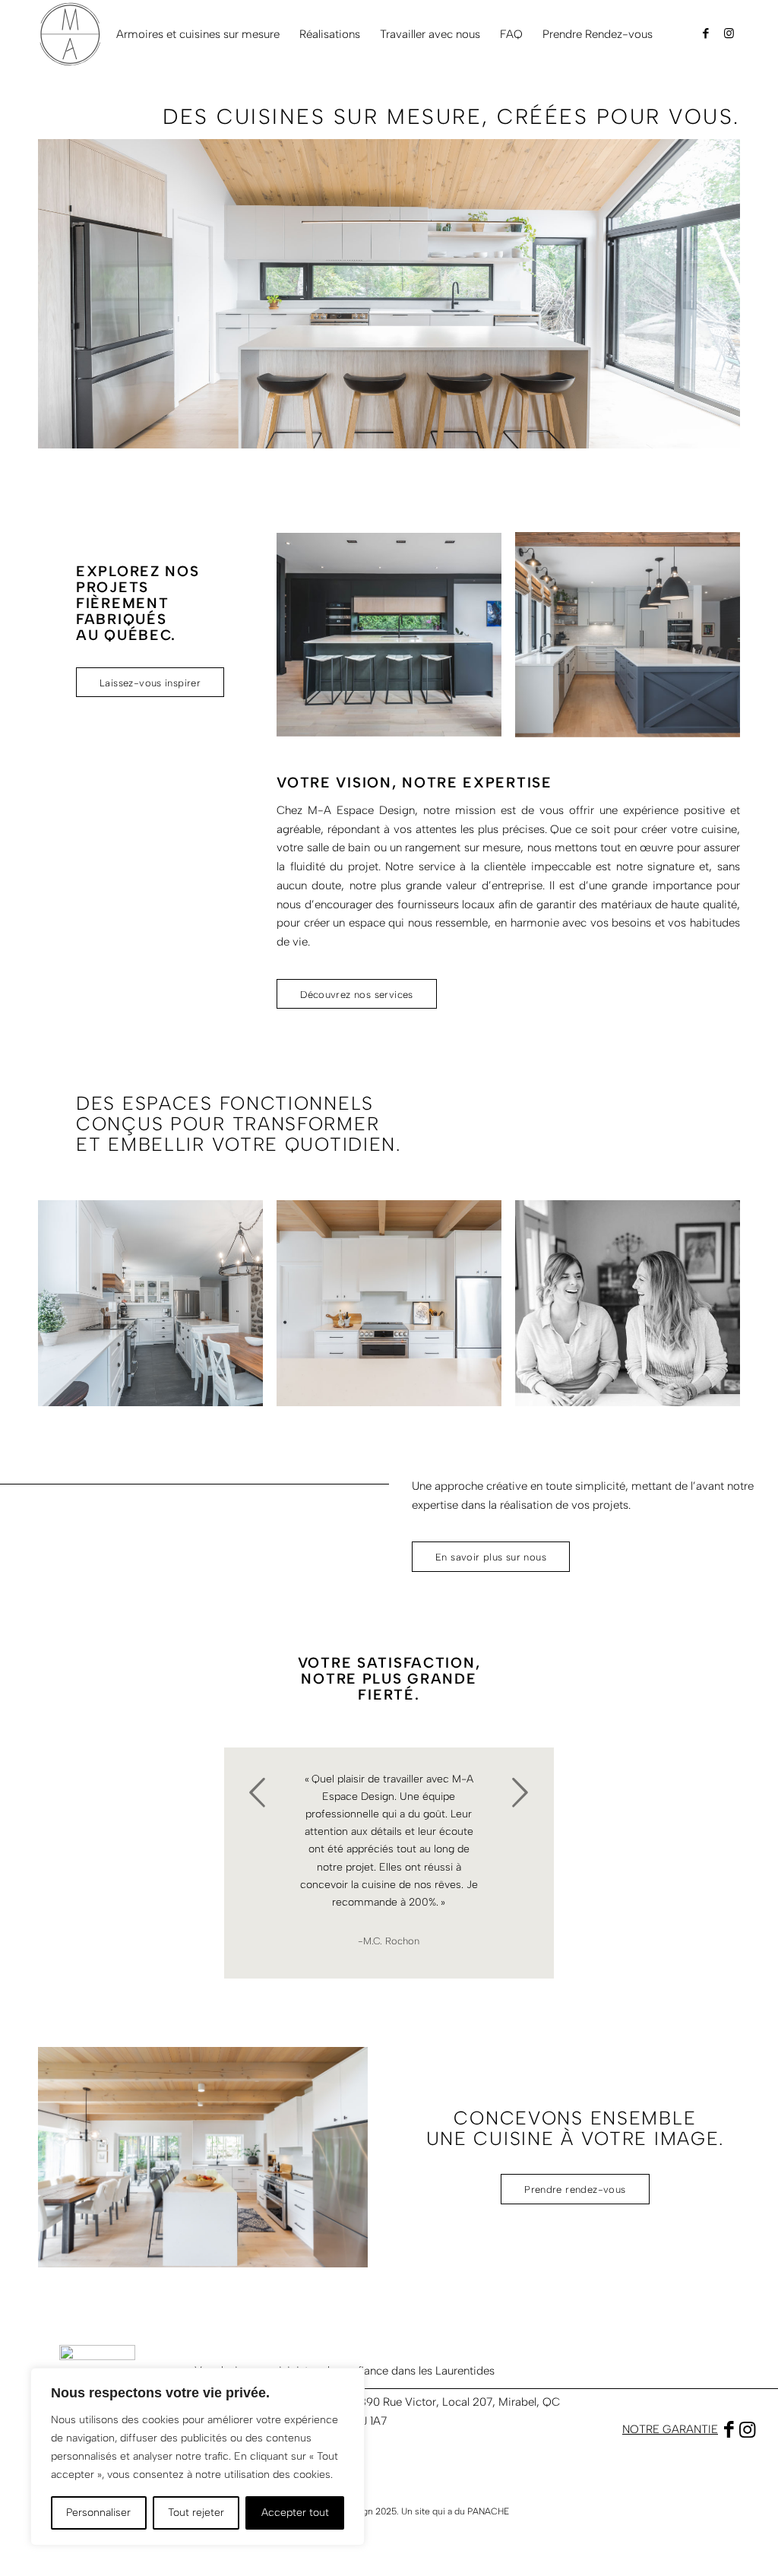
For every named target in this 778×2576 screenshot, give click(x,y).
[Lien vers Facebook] (706, 33)
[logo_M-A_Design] (71, 34)
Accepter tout (295, 2513)
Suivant (520, 1792)
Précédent (258, 1792)
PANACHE (488, 2511)
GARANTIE (690, 2429)
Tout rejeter (196, 2513)
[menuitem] (198, 34)
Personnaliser (98, 2513)
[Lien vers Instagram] (729, 33)
